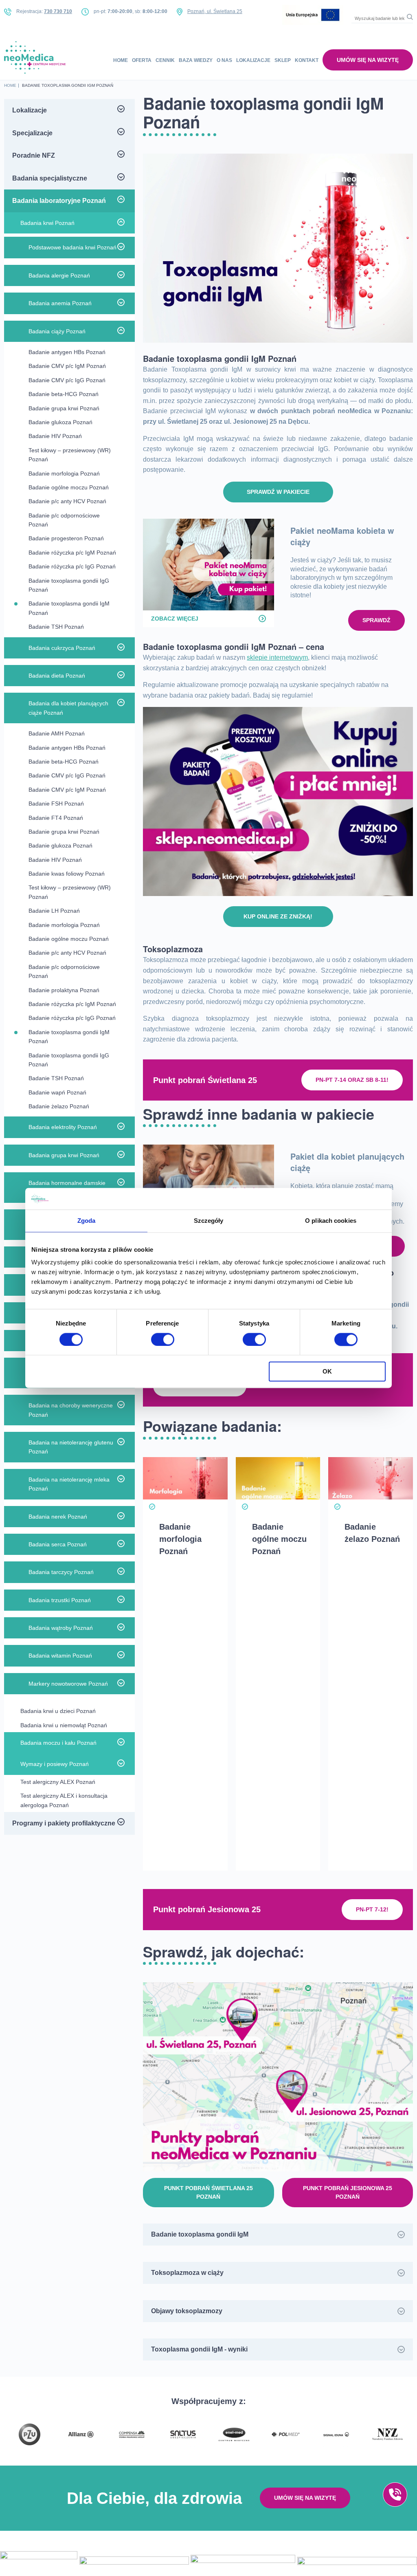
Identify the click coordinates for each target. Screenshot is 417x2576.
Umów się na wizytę (368, 60)
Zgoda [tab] (87, 1221)
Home (121, 60)
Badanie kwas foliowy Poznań (67, 874)
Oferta (142, 60)
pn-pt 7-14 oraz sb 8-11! (352, 1080)
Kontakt (307, 60)
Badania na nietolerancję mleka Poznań (69, 1484)
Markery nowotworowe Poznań (68, 1684)
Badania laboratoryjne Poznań (59, 201)
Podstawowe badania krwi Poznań (72, 247)
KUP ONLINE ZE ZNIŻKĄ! (278, 916)
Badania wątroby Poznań (61, 1628)
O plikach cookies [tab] (331, 1221)
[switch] (163, 1339)
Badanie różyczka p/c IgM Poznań (72, 553)
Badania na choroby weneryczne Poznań (71, 1410)
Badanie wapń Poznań (57, 1092)
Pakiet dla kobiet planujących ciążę (347, 1162)
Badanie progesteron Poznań (66, 538)
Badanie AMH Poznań (57, 733)
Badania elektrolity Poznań (63, 1127)
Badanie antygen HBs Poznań (67, 352)
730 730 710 (58, 11)
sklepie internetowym (277, 657)
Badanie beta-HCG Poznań (64, 394)
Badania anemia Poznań (60, 303)
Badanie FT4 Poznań (56, 818)
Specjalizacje (32, 133)
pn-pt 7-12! (372, 1909)
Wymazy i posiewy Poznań (55, 1764)
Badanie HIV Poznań (55, 436)
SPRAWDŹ (376, 620)
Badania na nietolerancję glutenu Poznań (71, 1447)
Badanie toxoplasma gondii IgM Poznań (69, 608)
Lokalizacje (253, 60)
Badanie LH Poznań (54, 911)
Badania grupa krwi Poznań (64, 1155)
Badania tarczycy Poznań (61, 1572)
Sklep (283, 60)
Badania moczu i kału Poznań (58, 1743)
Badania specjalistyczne (50, 178)
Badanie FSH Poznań (56, 804)
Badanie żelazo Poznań (59, 1106)
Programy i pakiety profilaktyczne (64, 1823)
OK (327, 1372)
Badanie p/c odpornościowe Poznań (64, 520)
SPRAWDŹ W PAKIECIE (278, 492)
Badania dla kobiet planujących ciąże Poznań (68, 708)
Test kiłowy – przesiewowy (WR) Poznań (70, 455)
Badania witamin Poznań (60, 1656)
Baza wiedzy (196, 60)
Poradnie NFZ (34, 155)
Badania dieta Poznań (57, 676)
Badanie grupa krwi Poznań (64, 408)
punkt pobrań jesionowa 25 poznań (348, 2192)
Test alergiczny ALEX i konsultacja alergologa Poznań (64, 1800)
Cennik (165, 60)
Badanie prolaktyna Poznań (64, 990)
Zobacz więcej (175, 619)
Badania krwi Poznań (47, 223)
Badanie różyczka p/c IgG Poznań (72, 566)
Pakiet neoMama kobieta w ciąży (342, 536)
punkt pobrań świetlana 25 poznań (208, 2192)
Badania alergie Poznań (59, 275)
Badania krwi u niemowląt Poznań (64, 1725)
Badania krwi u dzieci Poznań (58, 1711)
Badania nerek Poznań (58, 1517)
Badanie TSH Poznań (56, 627)
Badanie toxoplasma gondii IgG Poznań (69, 585)
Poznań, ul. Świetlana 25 (215, 11)
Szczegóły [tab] (209, 1221)
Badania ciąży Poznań (57, 331)
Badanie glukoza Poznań (60, 422)
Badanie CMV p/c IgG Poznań (67, 380)
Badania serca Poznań (58, 1544)
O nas (224, 60)
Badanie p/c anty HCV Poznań (67, 501)
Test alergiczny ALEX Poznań (58, 1782)
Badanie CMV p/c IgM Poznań (67, 366)
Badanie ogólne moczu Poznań (69, 487)
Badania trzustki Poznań (60, 1600)
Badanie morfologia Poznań (64, 473)
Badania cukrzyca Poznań (62, 648)
